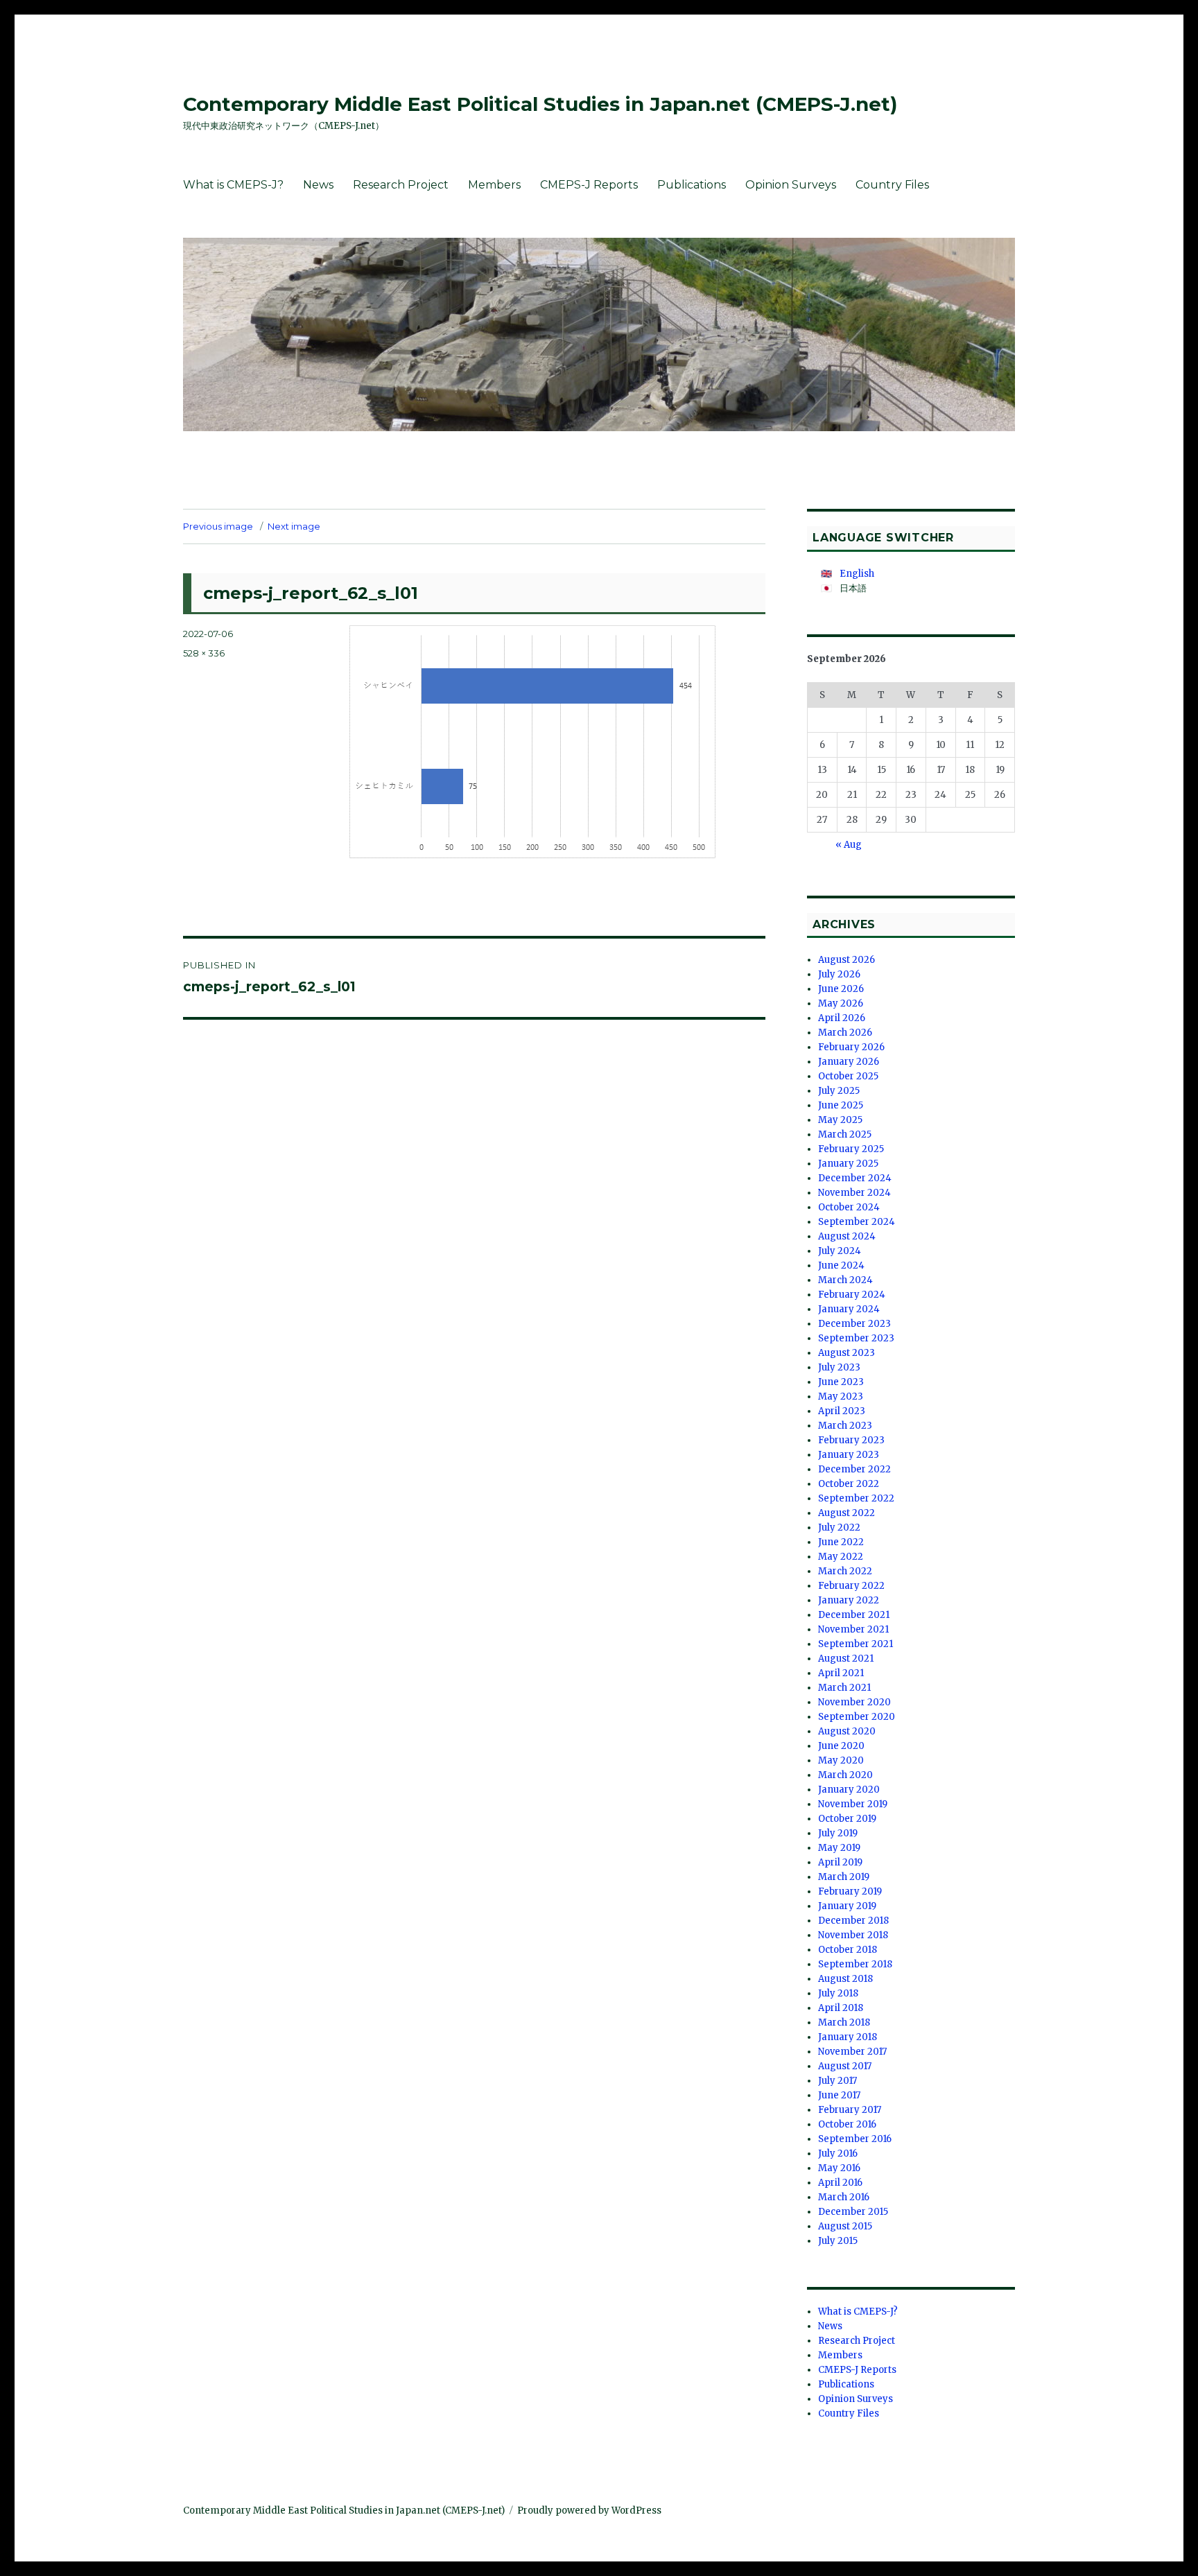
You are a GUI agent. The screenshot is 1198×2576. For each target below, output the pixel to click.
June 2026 (841, 989)
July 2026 (839, 974)
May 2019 (839, 1848)
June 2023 (841, 1382)
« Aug (849, 845)
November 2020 (854, 1702)
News (318, 185)
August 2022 (847, 1513)
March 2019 (844, 1877)
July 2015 (838, 2241)
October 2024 (849, 1207)
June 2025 (841, 1105)
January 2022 (849, 1600)
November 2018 (853, 1935)
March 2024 (845, 1280)
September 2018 (855, 1964)
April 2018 (841, 2008)
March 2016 (844, 2197)
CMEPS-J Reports (589, 185)
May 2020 (841, 1760)
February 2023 (851, 1440)
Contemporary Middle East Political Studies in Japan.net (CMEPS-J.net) (540, 104)
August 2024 (847, 1236)
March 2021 (844, 1688)
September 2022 (856, 1498)
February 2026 (851, 1047)
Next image (294, 526)
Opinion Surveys (791, 185)
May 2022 (841, 1557)
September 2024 (857, 1222)
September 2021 (856, 1644)
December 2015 (853, 2212)
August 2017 (845, 2066)
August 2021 (846, 1659)
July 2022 (839, 1528)
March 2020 (845, 1775)
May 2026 (841, 1003)
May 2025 (840, 1120)
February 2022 (851, 1586)
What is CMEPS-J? (233, 185)
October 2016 (847, 2124)
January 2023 (849, 1455)
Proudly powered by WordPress (589, 2510)
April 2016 (840, 2183)
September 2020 (857, 1717)
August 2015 (845, 2226)
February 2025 (851, 1149)
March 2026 (845, 1033)
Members (494, 185)
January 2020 (849, 1790)
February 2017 (850, 2110)
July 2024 (840, 1251)
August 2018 (845, 1979)
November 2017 (852, 2052)
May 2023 (841, 1396)
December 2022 (854, 1469)
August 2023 (847, 1353)
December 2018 (853, 1921)
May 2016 (839, 2168)
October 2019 (847, 1819)
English (857, 574)
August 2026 (847, 960)
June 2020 (841, 1746)
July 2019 (838, 1833)
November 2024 (854, 1193)
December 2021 (854, 1615)
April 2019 (840, 1862)
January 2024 (849, 1309)
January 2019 (847, 1906)
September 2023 (856, 1338)
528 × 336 (204, 653)
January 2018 (848, 2037)
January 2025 (848, 1164)
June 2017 (839, 2095)
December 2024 (855, 1178)
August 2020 (847, 1731)
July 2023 (839, 1367)
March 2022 (845, 1571)
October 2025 (848, 1076)
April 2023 (842, 1411)
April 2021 (841, 1673)
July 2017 (837, 2081)
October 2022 (849, 1484)
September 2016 (855, 2139)
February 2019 (850, 1891)
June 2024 (841, 1265)
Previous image (218, 526)
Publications (692, 185)
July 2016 (838, 2153)
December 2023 (854, 1324)
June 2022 (841, 1542)
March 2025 (845, 1134)
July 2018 (838, 1993)
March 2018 (844, 2022)
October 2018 (848, 1950)
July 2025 (839, 1091)
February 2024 (852, 1295)
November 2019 (853, 1804)
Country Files (892, 185)
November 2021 (853, 1629)
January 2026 (849, 1062)
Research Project (401, 185)
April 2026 (842, 1018)
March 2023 (845, 1426)
